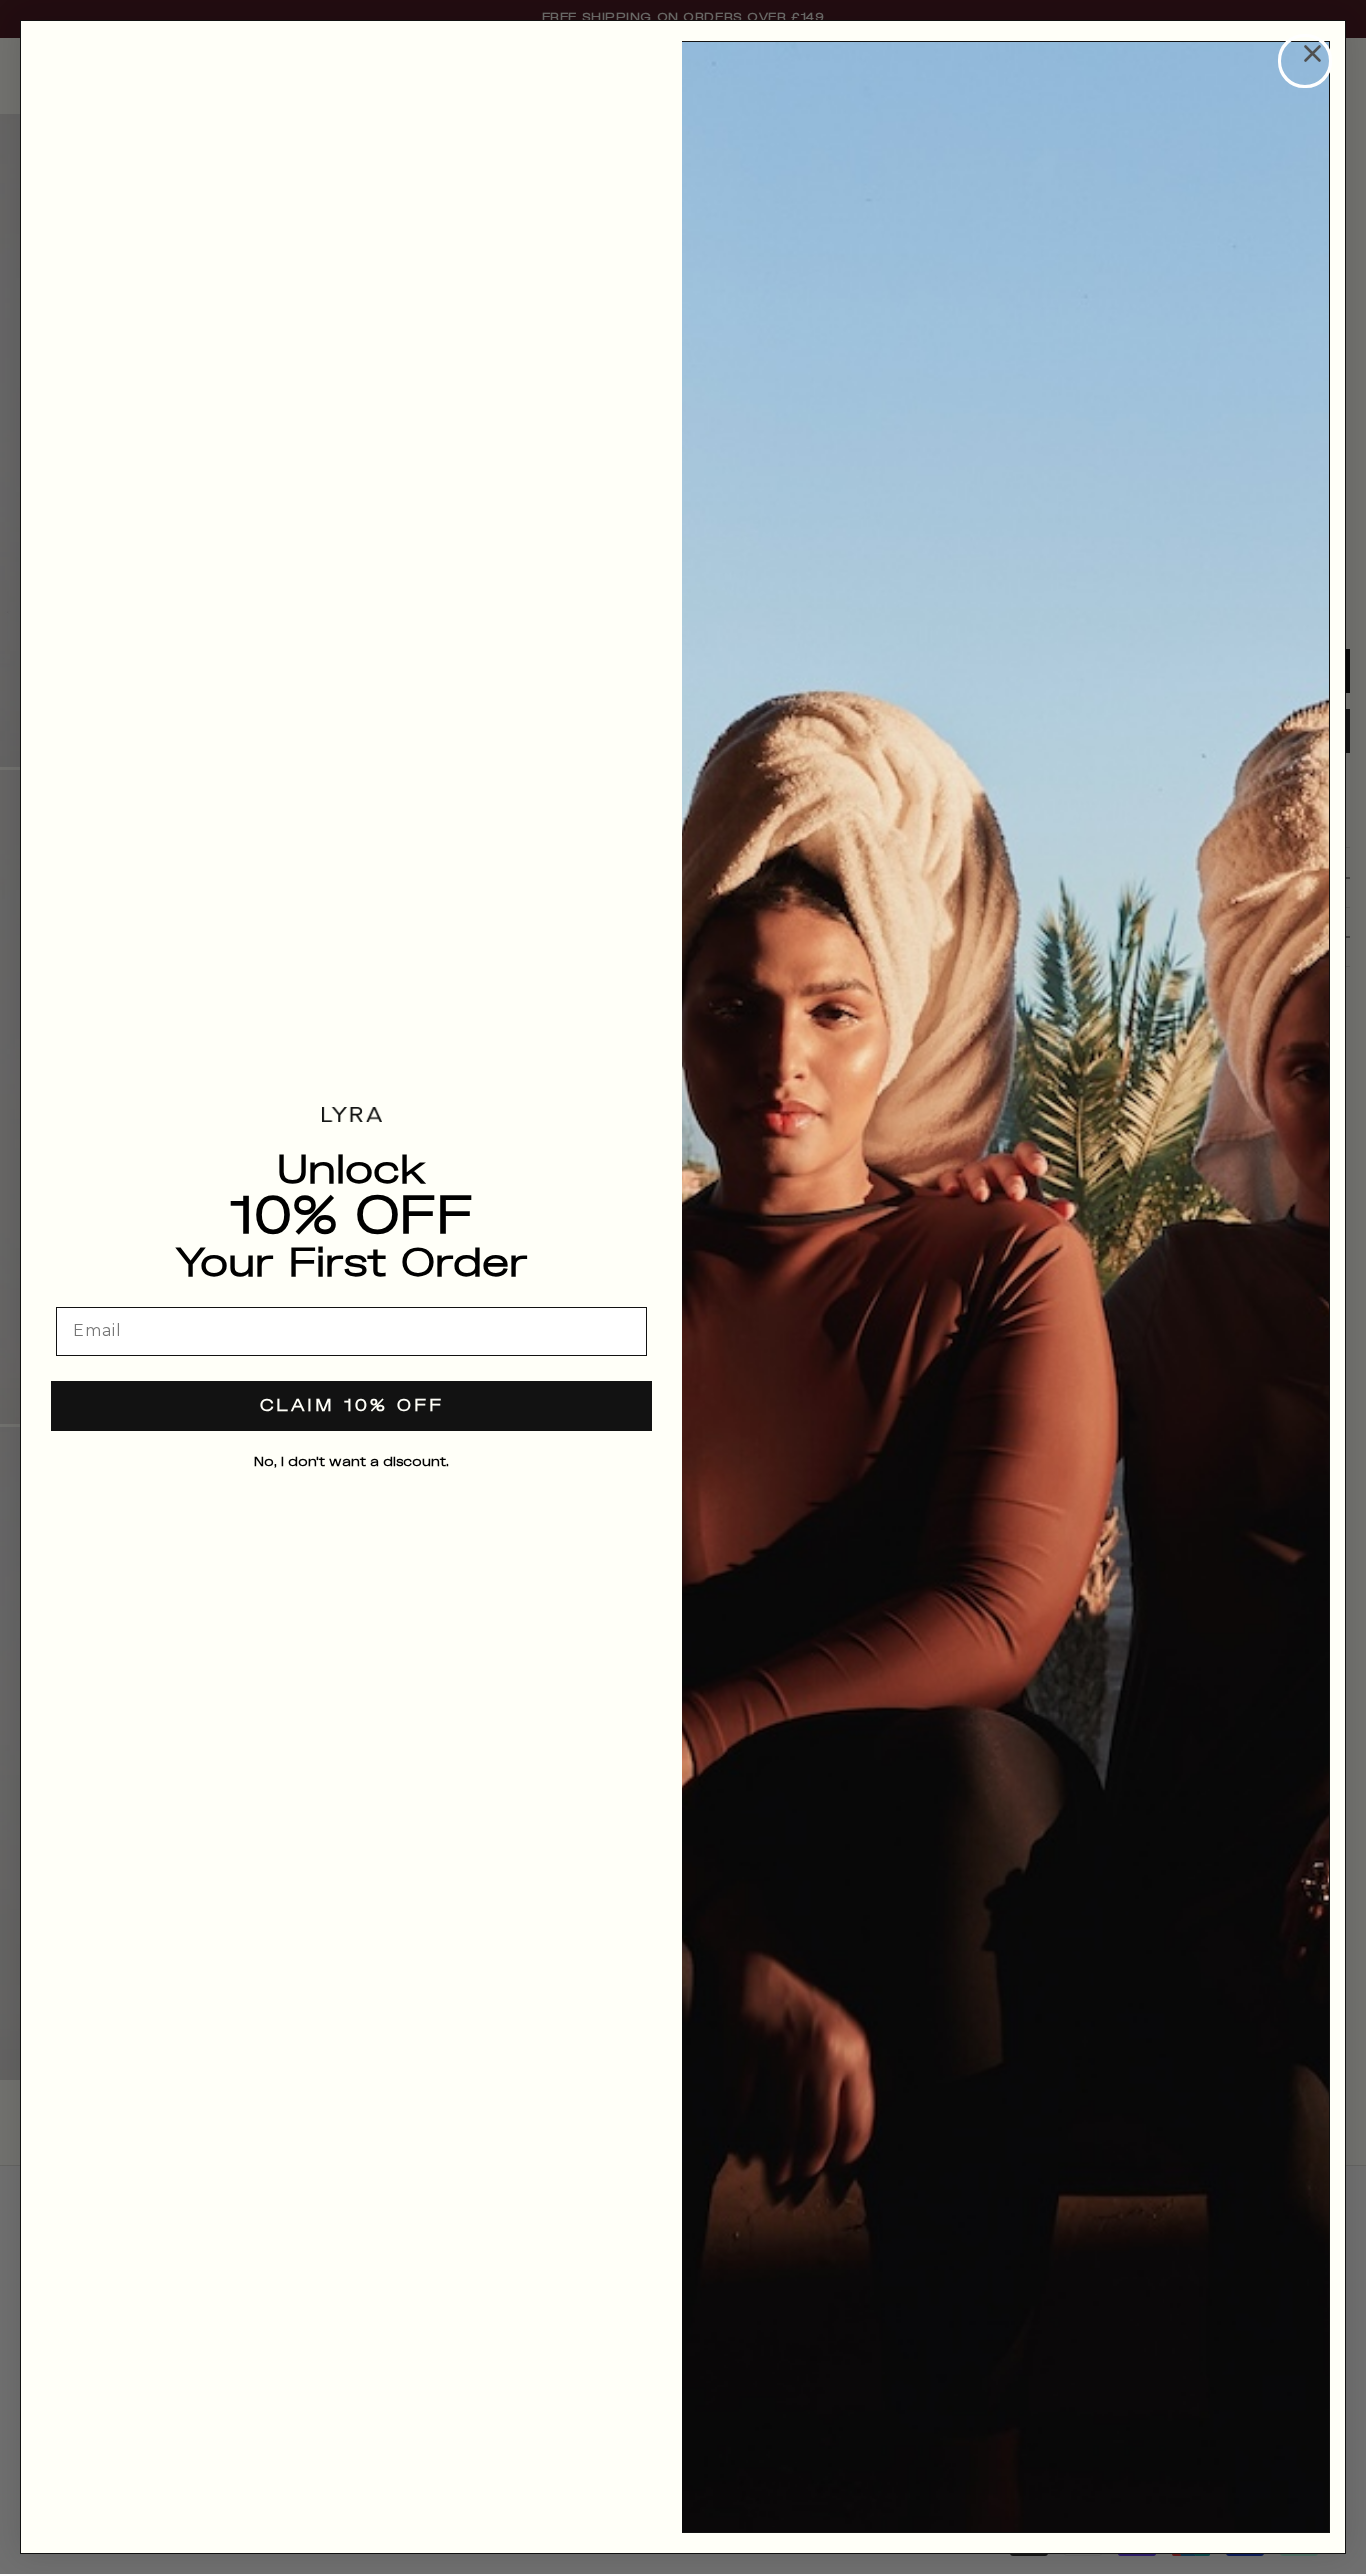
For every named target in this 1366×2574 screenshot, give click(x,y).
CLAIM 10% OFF (352, 1406)
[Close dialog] (1305, 61)
